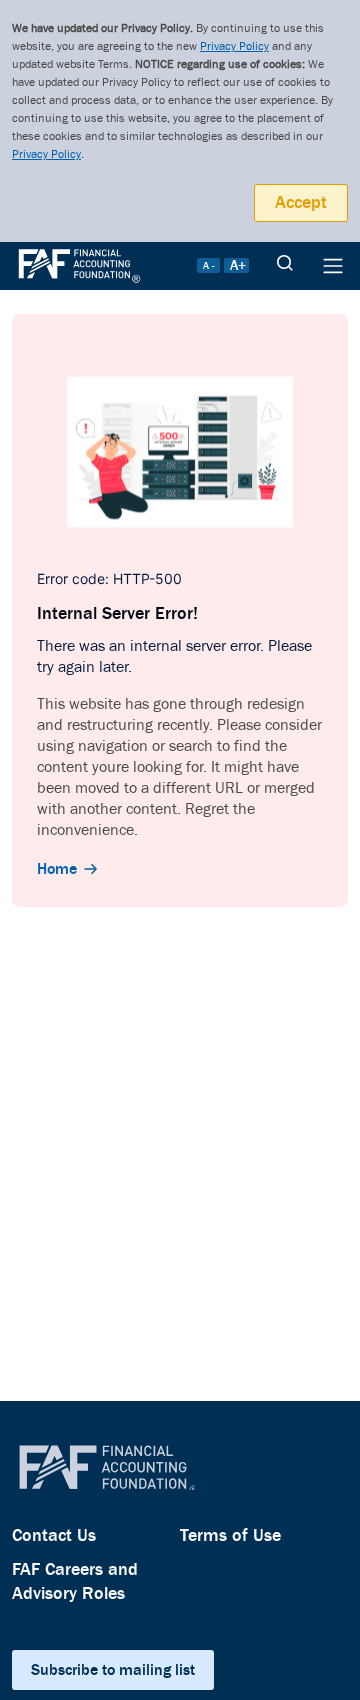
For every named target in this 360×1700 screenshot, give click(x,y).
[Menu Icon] (333, 266)
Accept (301, 202)
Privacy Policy (234, 46)
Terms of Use (230, 1535)
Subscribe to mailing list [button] (113, 1670)
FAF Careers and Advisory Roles (75, 1581)
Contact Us (54, 1535)
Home (57, 869)
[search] (285, 266)
